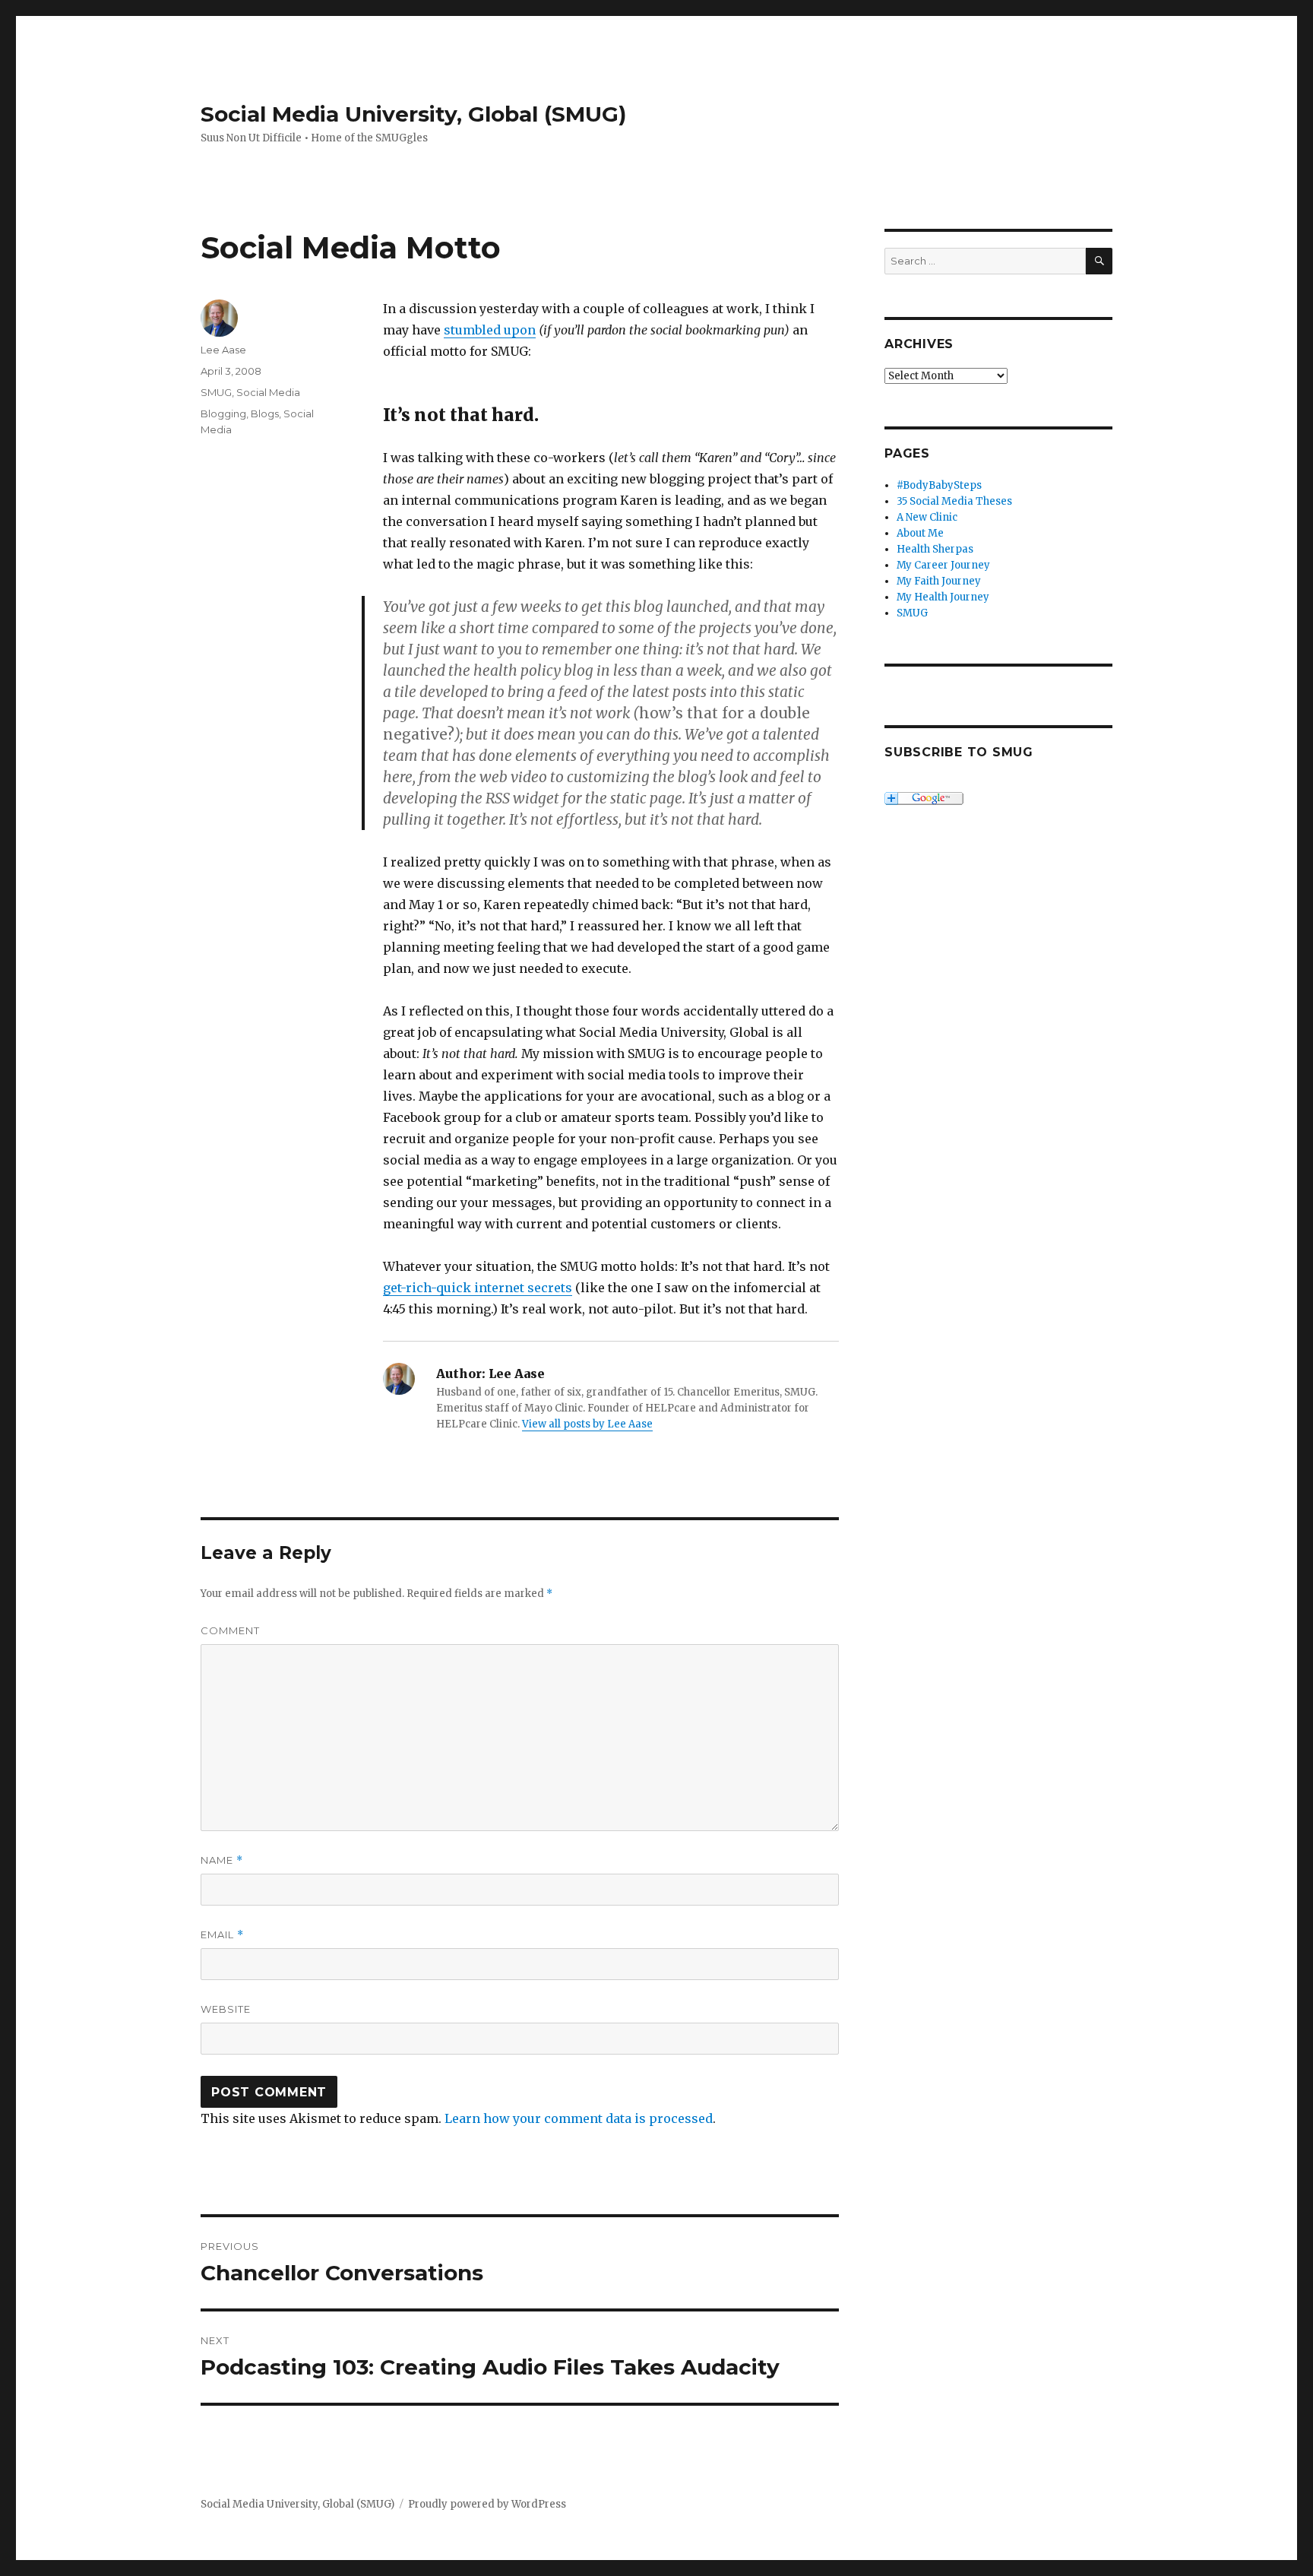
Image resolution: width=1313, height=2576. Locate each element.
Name (222, 1860)
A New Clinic (927, 517)
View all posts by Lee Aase (587, 1424)
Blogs (265, 413)
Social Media (268, 392)
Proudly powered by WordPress (487, 2504)
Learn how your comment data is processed (579, 2118)
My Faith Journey (939, 581)
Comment (230, 1630)
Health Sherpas (935, 549)
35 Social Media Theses (954, 501)
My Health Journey (943, 597)
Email (222, 1935)
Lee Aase (223, 350)
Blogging (223, 413)
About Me (920, 533)
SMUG (216, 392)
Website (226, 2009)
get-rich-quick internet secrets (478, 1288)
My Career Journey (943, 565)
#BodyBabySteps (939, 485)
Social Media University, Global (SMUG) (413, 114)
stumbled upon (490, 330)
